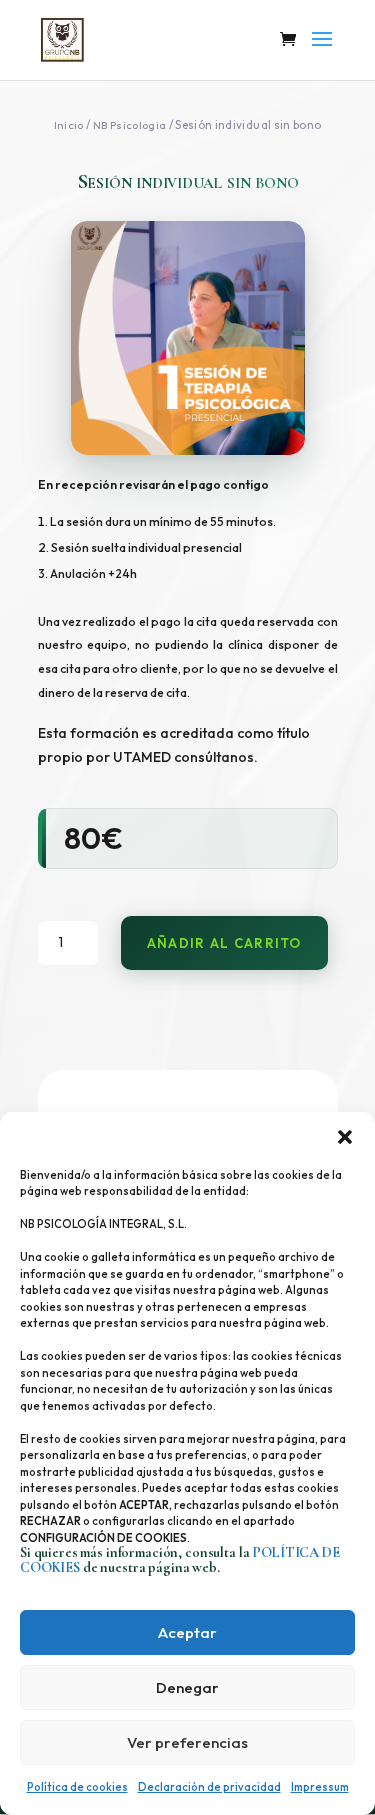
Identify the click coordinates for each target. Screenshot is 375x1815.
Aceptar (187, 1632)
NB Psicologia (130, 125)
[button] (345, 1137)
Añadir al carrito (224, 943)
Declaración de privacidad (209, 1787)
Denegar (187, 1687)
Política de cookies (77, 1787)
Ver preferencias (187, 1742)
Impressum (320, 1787)
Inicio (69, 125)
